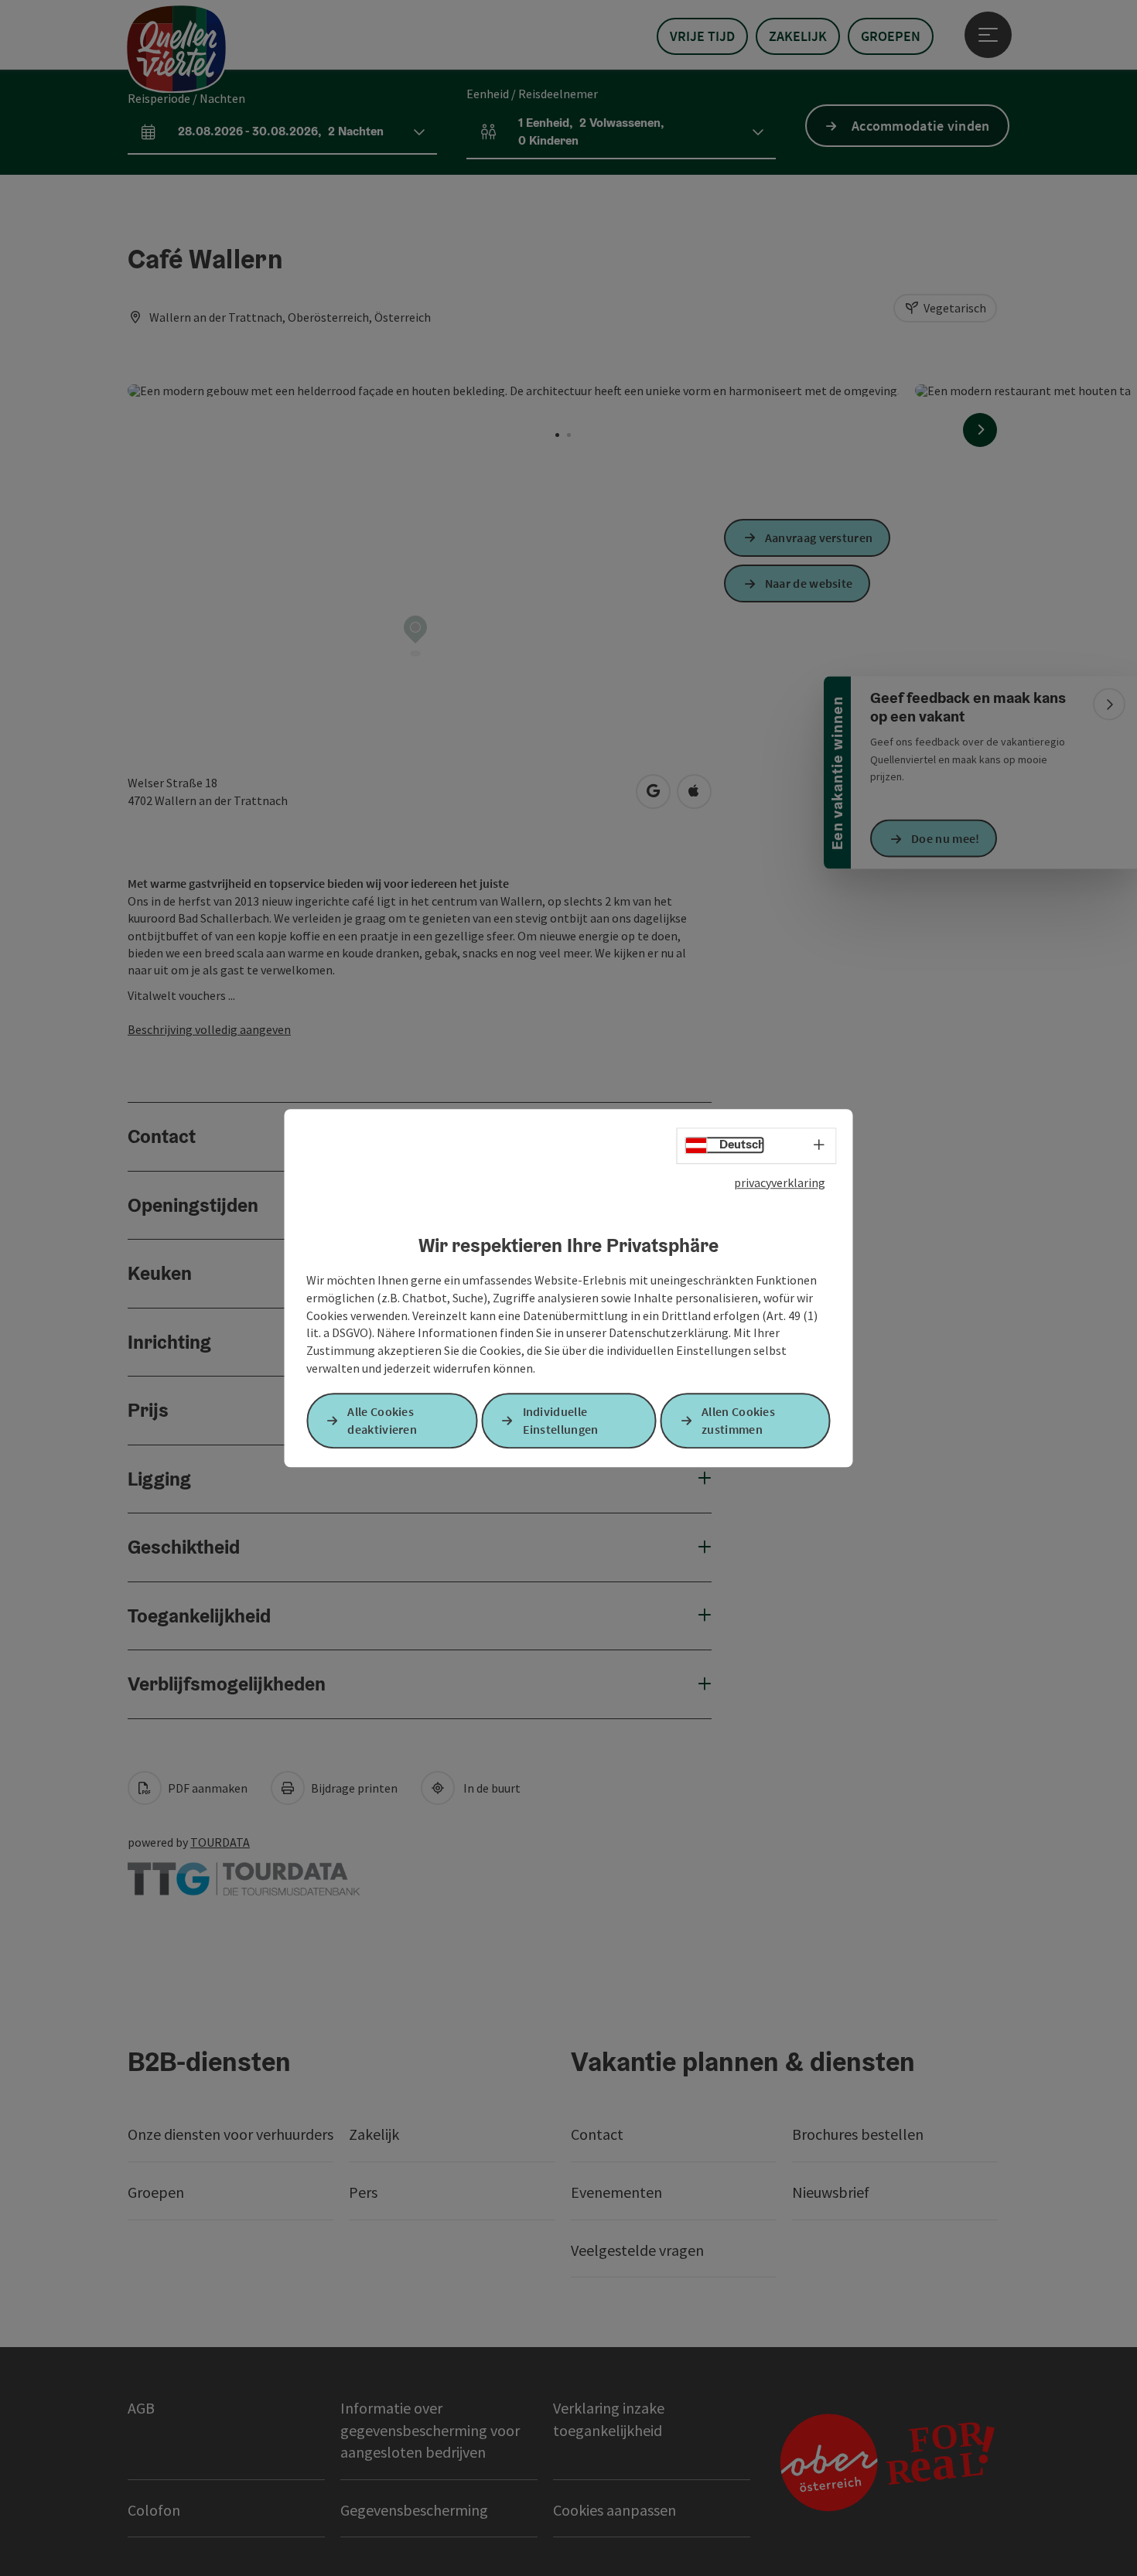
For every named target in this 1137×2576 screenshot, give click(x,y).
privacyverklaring (780, 1182)
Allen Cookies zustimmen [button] (738, 1420)
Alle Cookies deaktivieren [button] (382, 1420)
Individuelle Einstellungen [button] (561, 1420)
